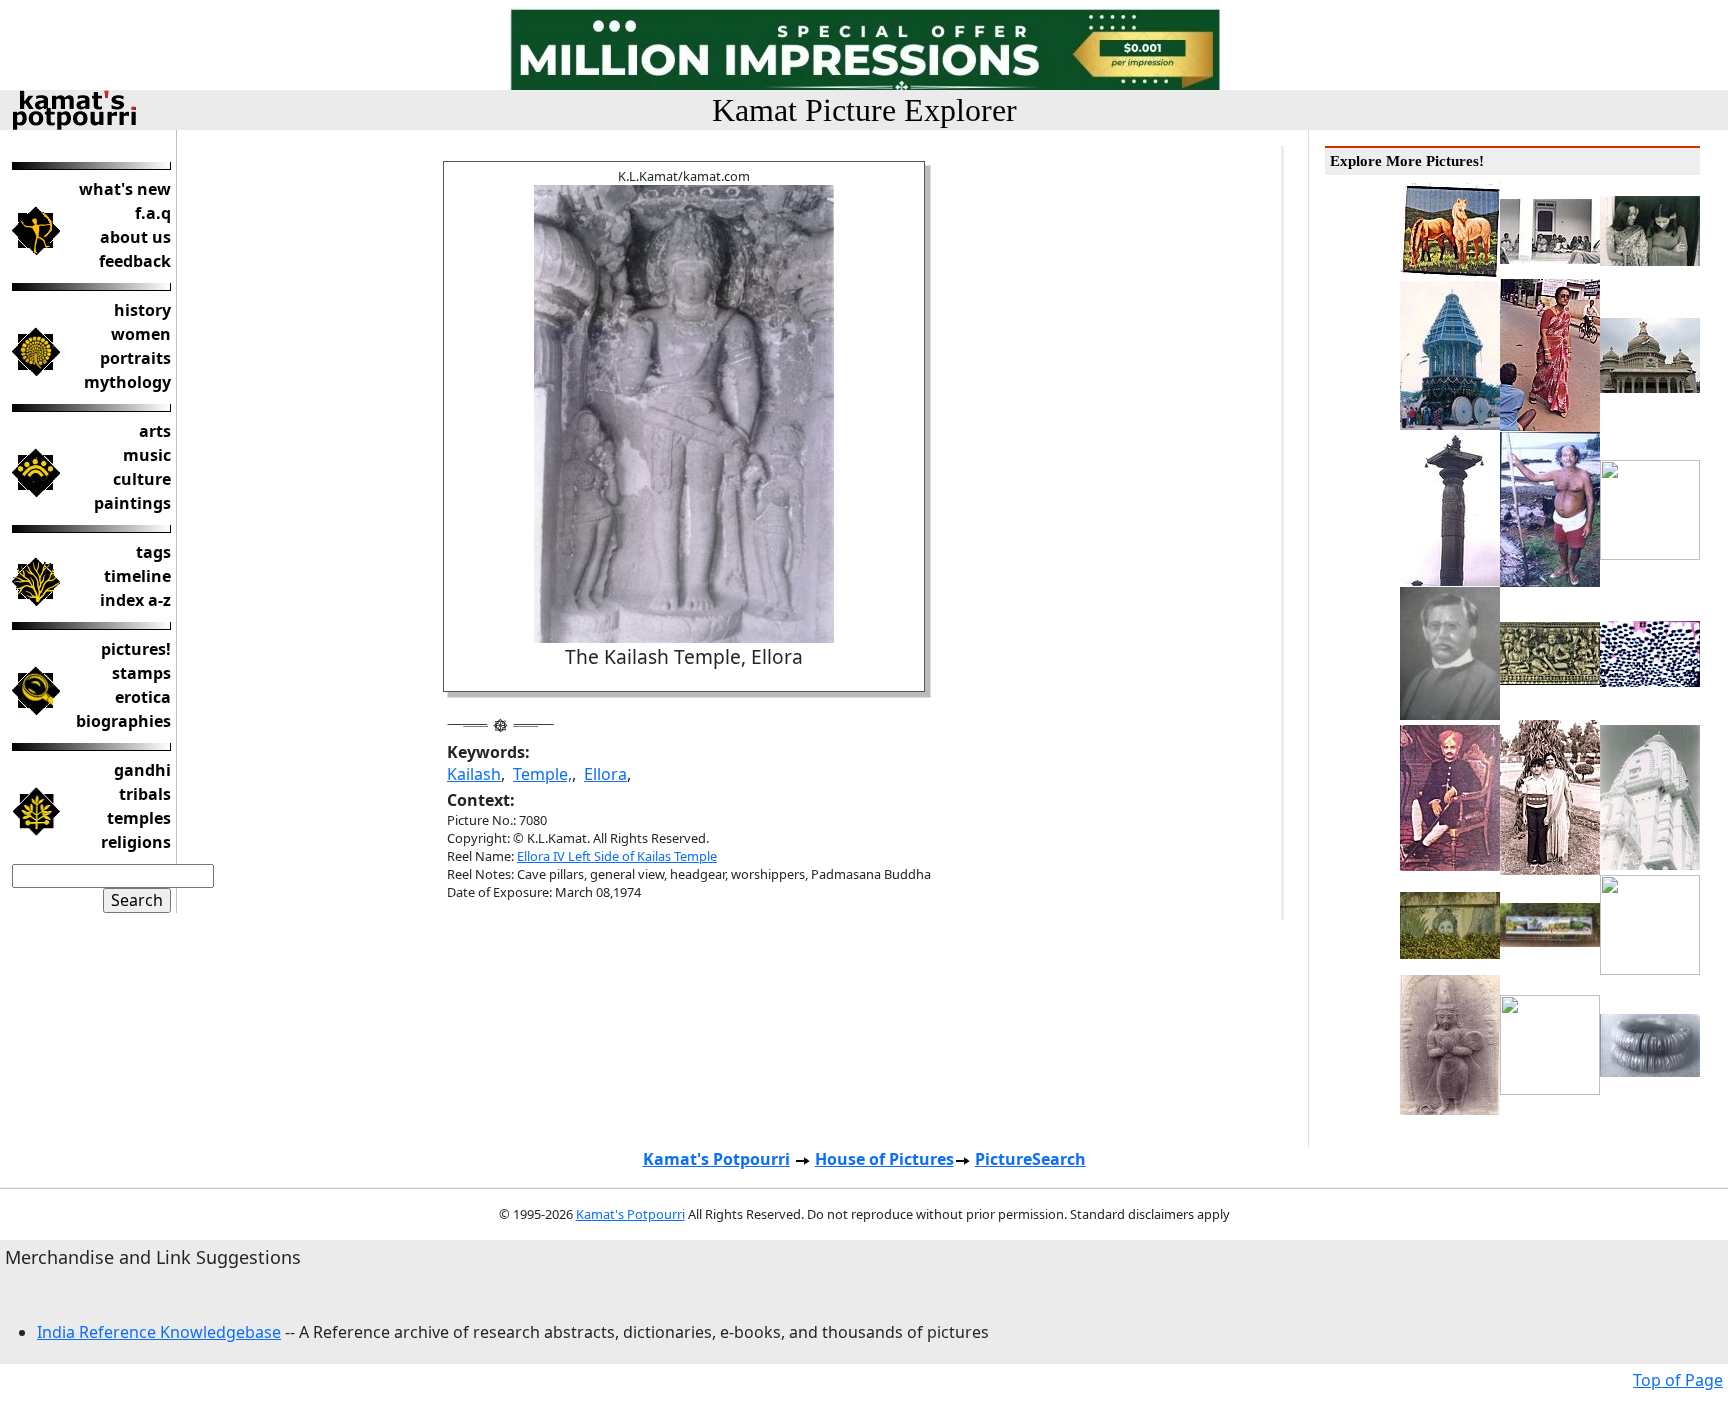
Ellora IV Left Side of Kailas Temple (617, 856)
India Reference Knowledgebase (159, 1332)
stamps (141, 673)
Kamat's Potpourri (716, 1159)
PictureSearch (1030, 1159)
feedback (135, 261)
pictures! (136, 649)
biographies (123, 721)
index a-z (135, 600)
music (147, 455)
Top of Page (1678, 1380)
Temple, (542, 774)
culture (142, 479)
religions (136, 842)
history (142, 310)
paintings (132, 503)
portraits (135, 358)
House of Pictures (884, 1159)
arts (155, 431)
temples (139, 818)
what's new (125, 189)
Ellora (605, 774)
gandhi (142, 770)
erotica (143, 697)
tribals (145, 794)
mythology (127, 382)
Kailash (474, 774)
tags (153, 552)
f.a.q (153, 213)
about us (135, 237)
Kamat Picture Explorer (864, 110)
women (141, 334)
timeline (137, 576)
